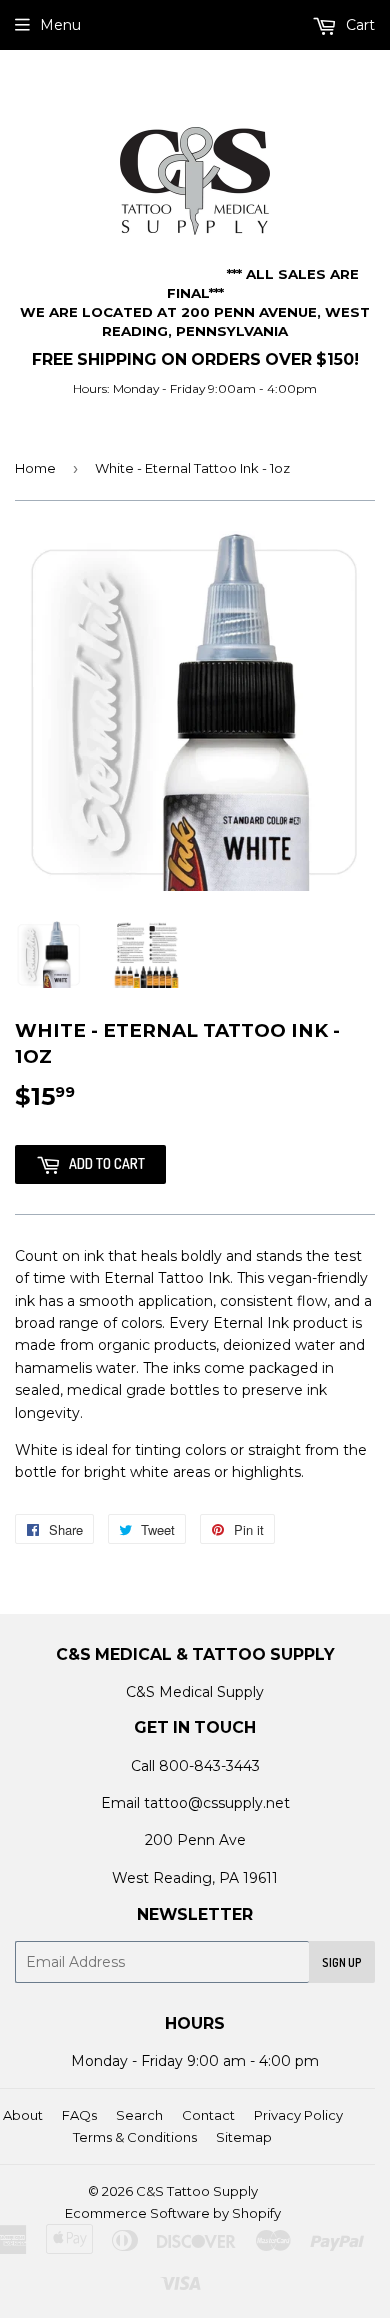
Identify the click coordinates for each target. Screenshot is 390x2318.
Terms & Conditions (135, 2137)
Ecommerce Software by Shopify (173, 2213)
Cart (358, 25)
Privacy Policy (298, 2115)
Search (139, 2115)
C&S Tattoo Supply (197, 2191)
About (23, 2115)
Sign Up (342, 1962)
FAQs (79, 2115)
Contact (208, 2115)
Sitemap (244, 2137)
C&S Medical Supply (195, 1692)
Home (35, 468)
